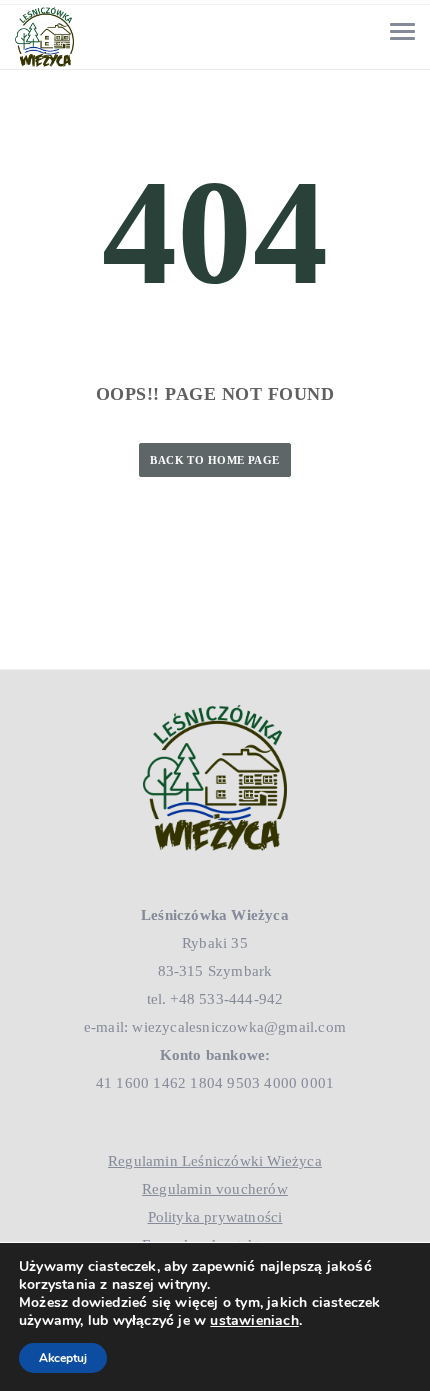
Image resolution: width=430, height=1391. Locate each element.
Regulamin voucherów (215, 1189)
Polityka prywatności (215, 1217)
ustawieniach (254, 1321)
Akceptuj (63, 1358)
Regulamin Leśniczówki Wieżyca (215, 1161)
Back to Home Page (214, 460)
